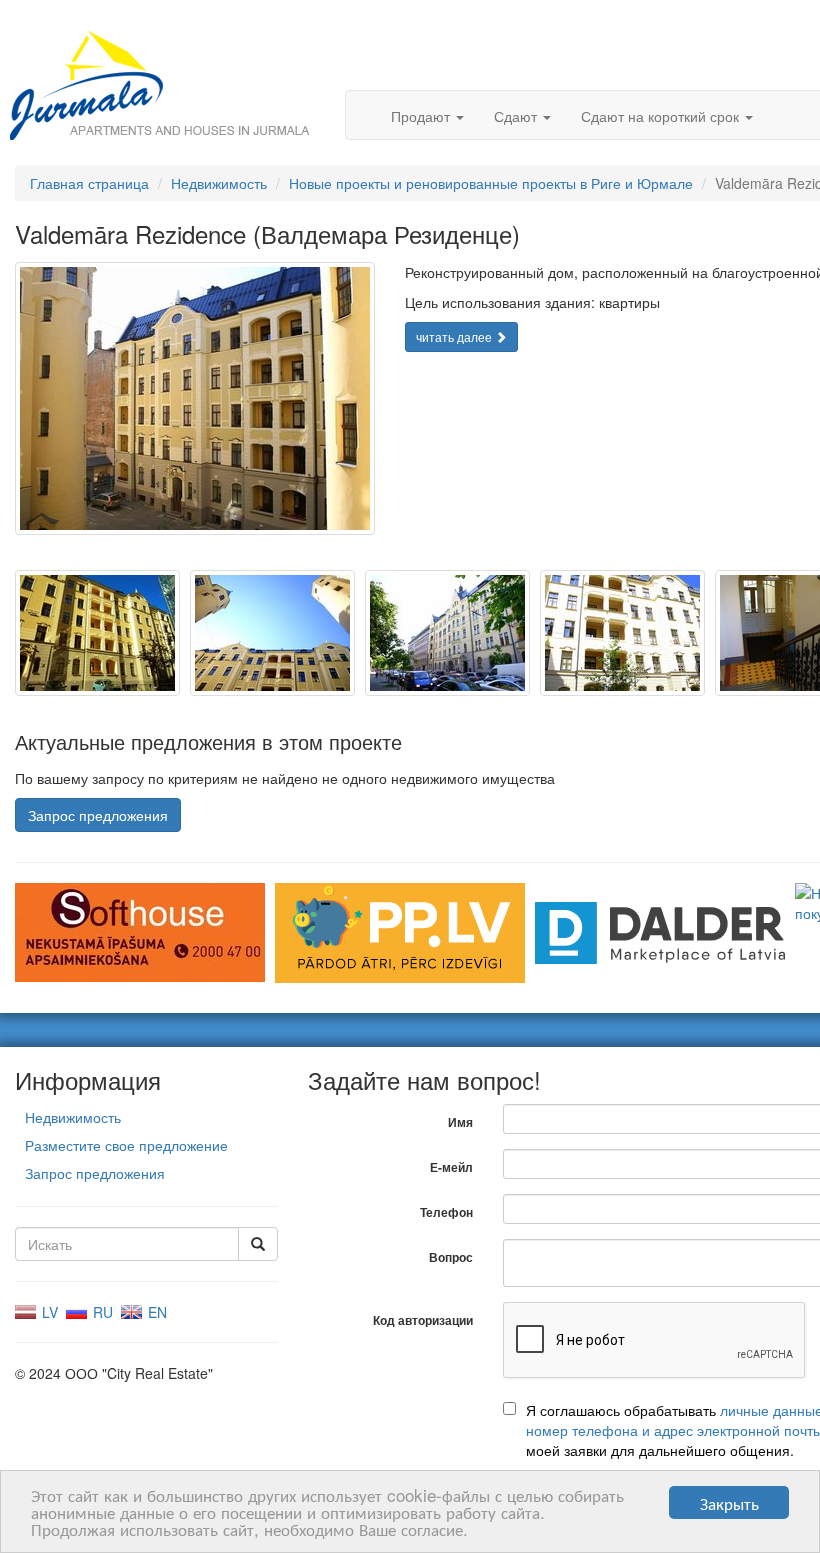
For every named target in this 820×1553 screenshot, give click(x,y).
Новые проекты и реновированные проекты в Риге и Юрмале (491, 183)
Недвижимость (219, 183)
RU (101, 1312)
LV (48, 1312)
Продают (422, 116)
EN (155, 1312)
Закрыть (729, 1502)
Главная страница (89, 183)
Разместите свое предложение (126, 1145)
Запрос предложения (98, 815)
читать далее (455, 336)
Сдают (517, 116)
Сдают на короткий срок (662, 116)
